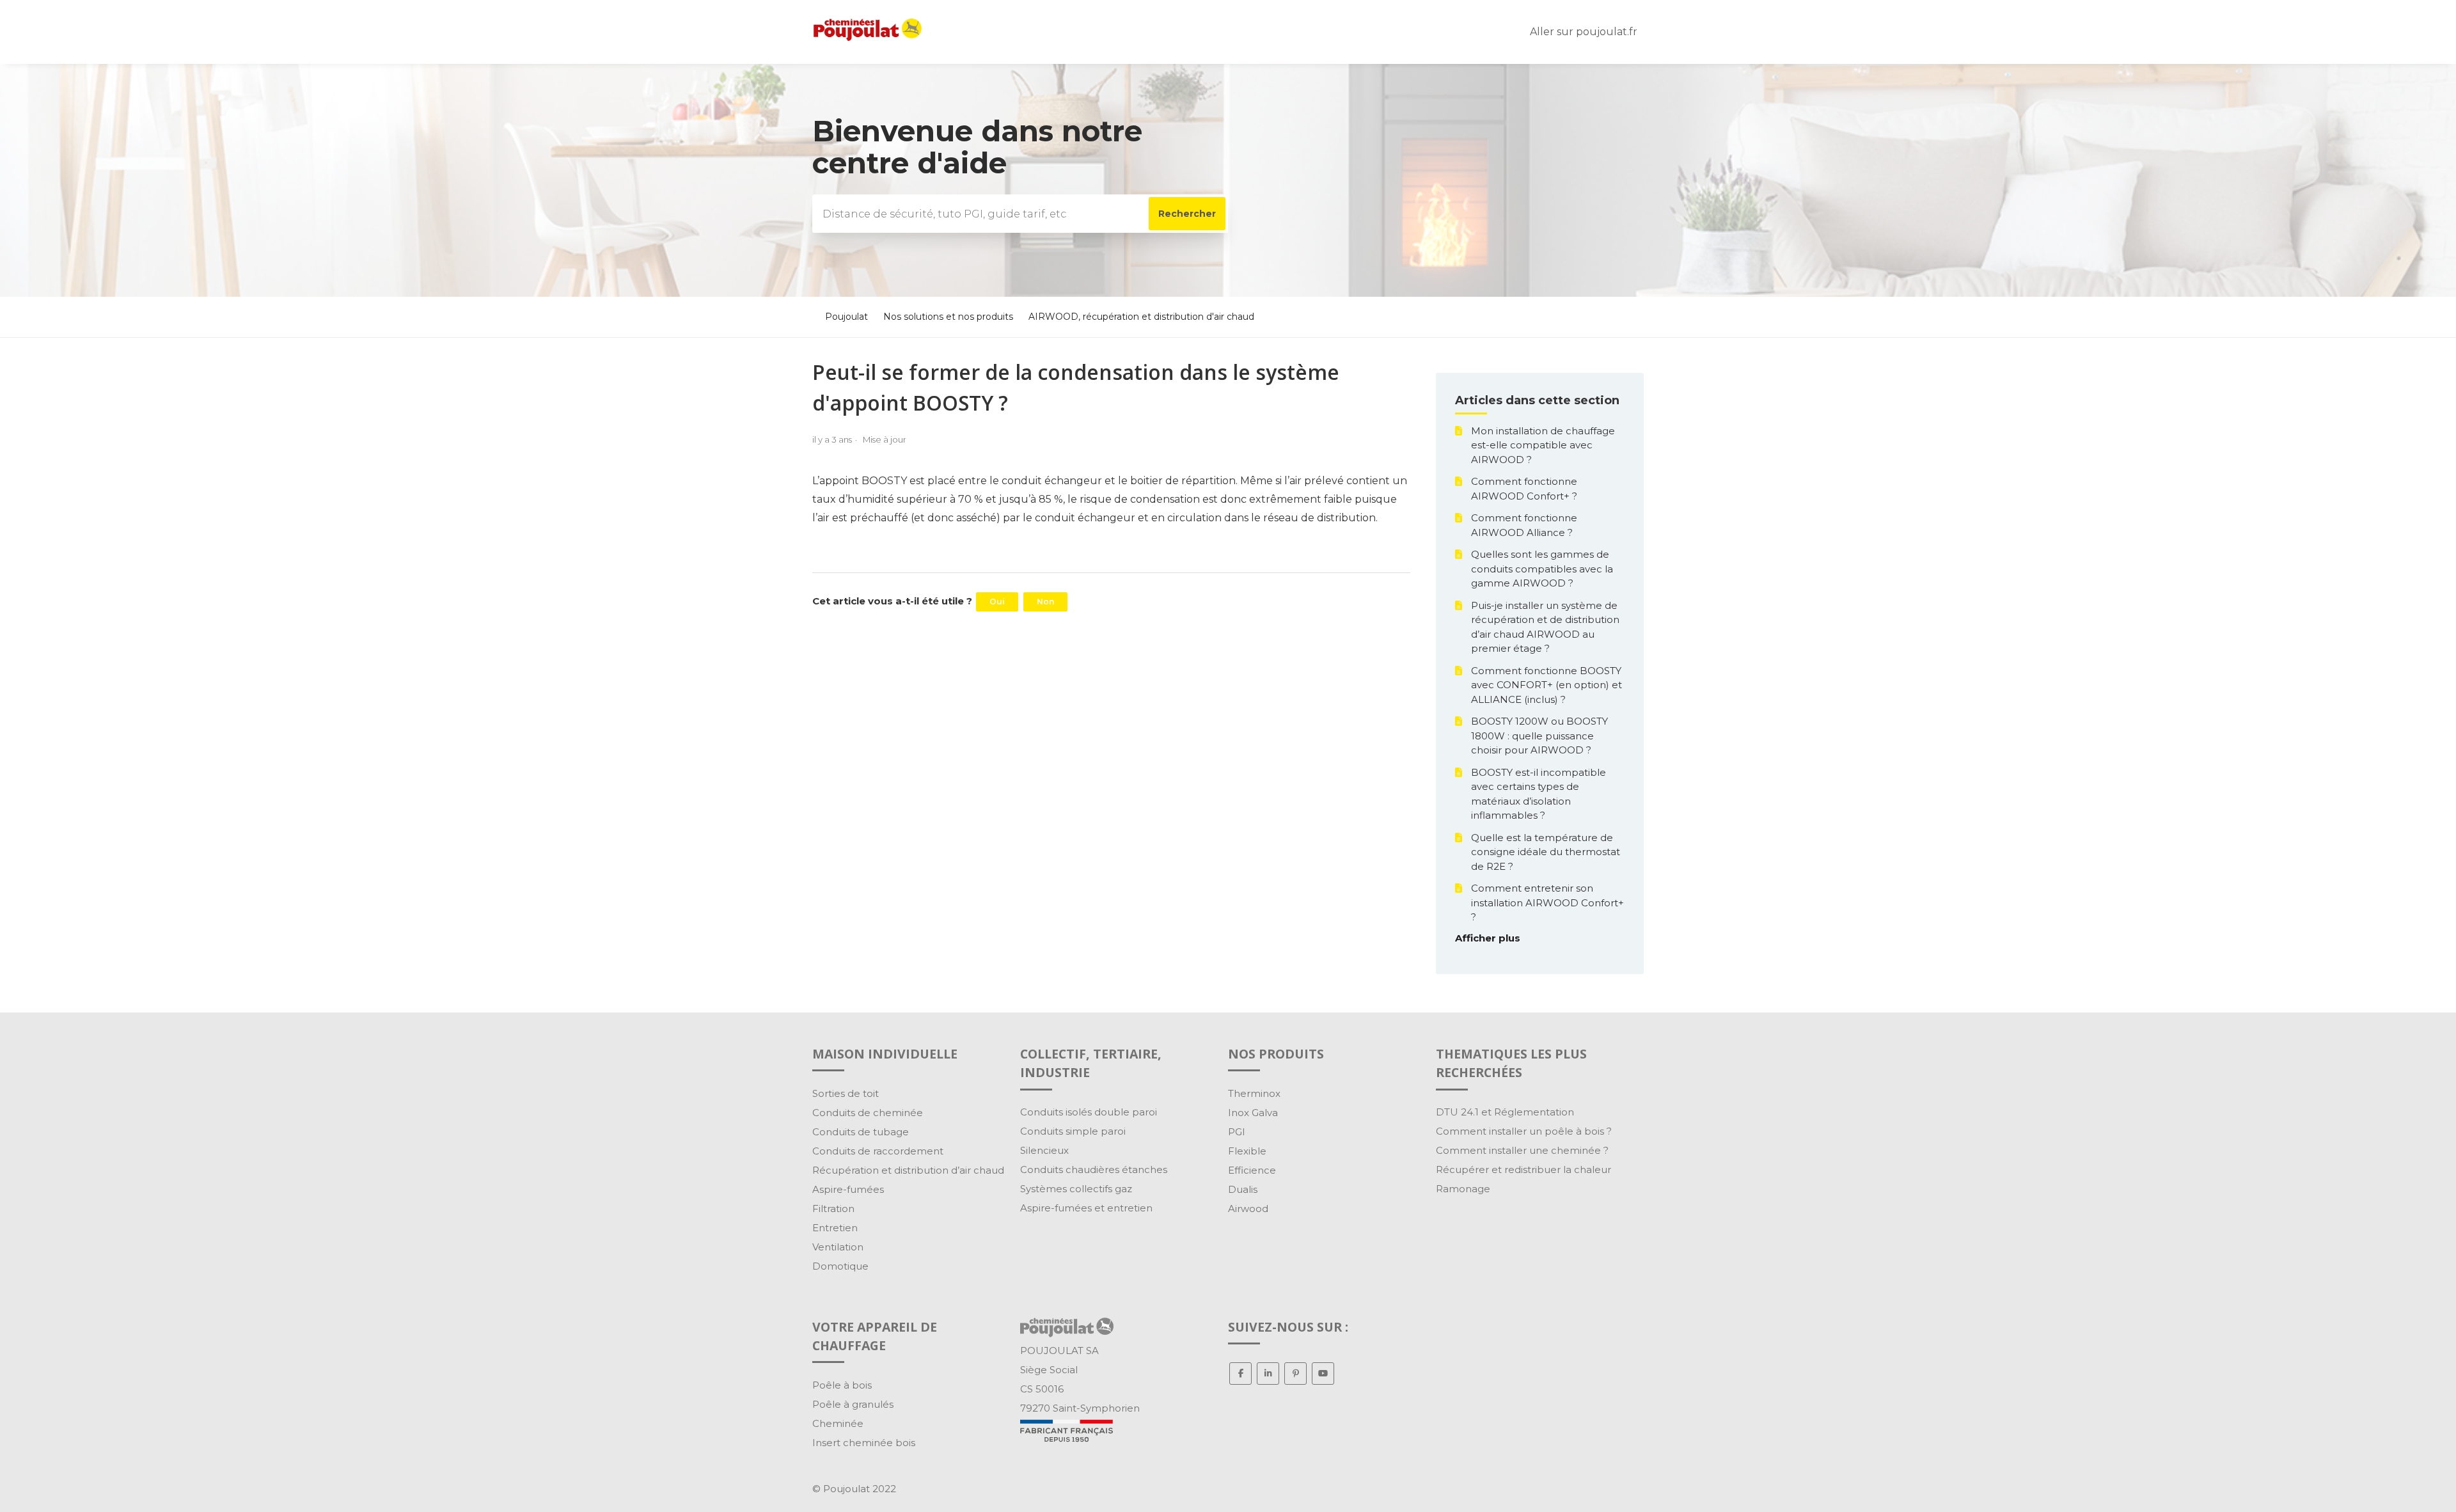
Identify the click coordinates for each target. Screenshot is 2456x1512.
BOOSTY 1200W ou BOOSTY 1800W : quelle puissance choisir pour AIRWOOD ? (1539, 736)
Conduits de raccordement (878, 1151)
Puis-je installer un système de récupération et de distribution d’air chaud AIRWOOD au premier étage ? (1545, 627)
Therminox (1254, 1093)
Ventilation (838, 1247)
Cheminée (838, 1423)
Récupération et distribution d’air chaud (908, 1170)
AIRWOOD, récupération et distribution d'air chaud (1141, 317)
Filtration (833, 1209)
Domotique (840, 1266)
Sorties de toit (846, 1093)
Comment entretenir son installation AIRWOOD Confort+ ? (1547, 902)
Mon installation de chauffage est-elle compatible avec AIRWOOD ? (1543, 445)
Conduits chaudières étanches (1094, 1169)
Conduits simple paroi (1073, 1131)
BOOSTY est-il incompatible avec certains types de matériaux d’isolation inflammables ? (1539, 794)
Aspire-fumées (848, 1189)
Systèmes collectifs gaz (1076, 1189)
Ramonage (1463, 1189)
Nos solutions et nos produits (949, 317)
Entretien (835, 1228)
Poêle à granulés (853, 1404)
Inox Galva (1253, 1113)
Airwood (1248, 1209)
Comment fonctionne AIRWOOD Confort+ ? (1524, 489)
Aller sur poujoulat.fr (1584, 32)
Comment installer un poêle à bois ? (1524, 1131)
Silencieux (1044, 1150)
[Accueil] (868, 37)
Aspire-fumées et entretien (1086, 1208)
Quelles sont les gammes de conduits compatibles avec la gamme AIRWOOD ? (1542, 569)
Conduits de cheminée (868, 1113)
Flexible (1247, 1151)
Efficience (1252, 1170)
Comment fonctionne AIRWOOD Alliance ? (1524, 525)
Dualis (1243, 1189)
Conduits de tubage (861, 1132)
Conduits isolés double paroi (1089, 1112)
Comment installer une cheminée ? (1522, 1150)
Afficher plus (1488, 938)
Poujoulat (846, 317)
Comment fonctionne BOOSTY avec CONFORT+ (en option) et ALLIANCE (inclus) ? (1547, 685)
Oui (997, 602)
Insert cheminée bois (864, 1443)
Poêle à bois (842, 1385)
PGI (1237, 1132)
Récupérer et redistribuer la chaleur (1523, 1169)
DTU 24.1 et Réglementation (1505, 1112)
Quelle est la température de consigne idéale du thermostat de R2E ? (1546, 852)
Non (1045, 602)
